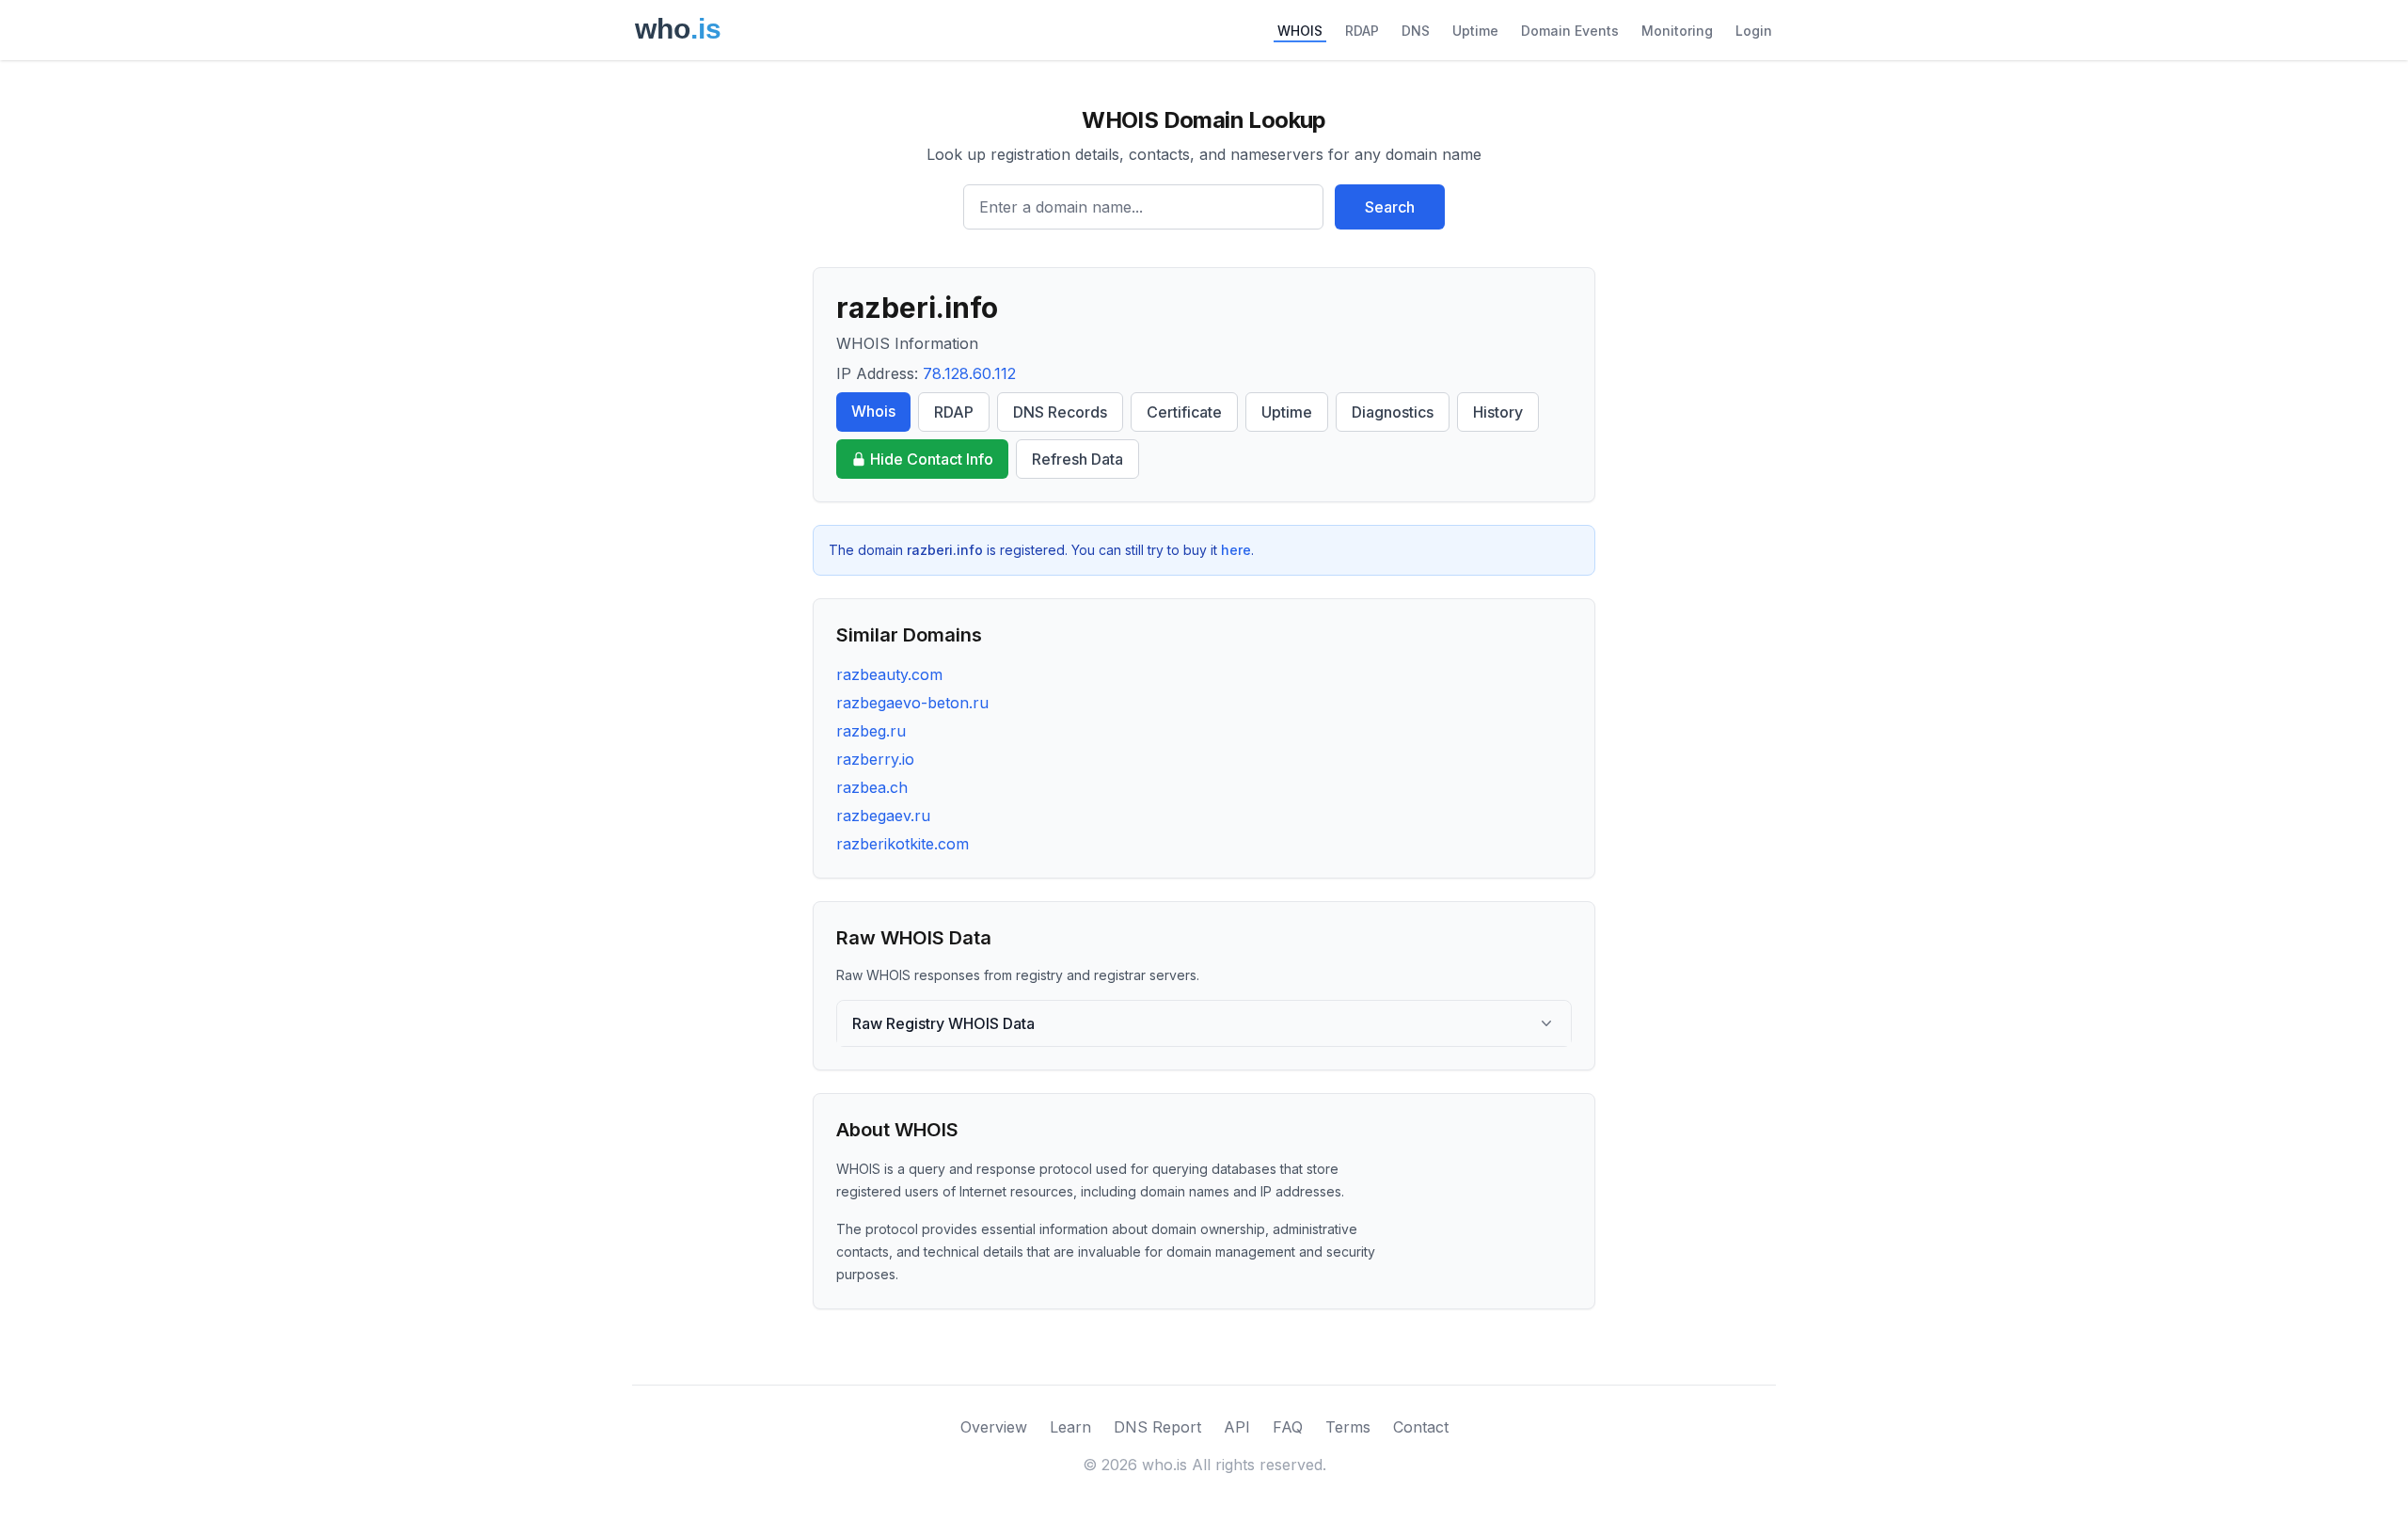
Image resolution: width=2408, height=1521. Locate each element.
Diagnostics (1393, 412)
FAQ (1288, 1427)
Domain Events (1570, 31)
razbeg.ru (871, 731)
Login (1754, 31)
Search (1390, 207)
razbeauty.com (889, 674)
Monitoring (1677, 31)
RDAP (1362, 31)
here (1236, 550)
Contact (1421, 1427)
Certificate (1184, 412)
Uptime (1475, 31)
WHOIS (1300, 31)
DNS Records (1060, 412)
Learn (1070, 1427)
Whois (873, 411)
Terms (1348, 1427)
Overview (994, 1427)
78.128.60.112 (969, 373)
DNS (1416, 31)
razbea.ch (872, 787)
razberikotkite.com (903, 844)
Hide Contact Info (932, 459)
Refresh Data (1077, 459)
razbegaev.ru (883, 816)
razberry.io (875, 759)
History (1498, 412)
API (1237, 1427)
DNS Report (1157, 1427)
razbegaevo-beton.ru (912, 703)
